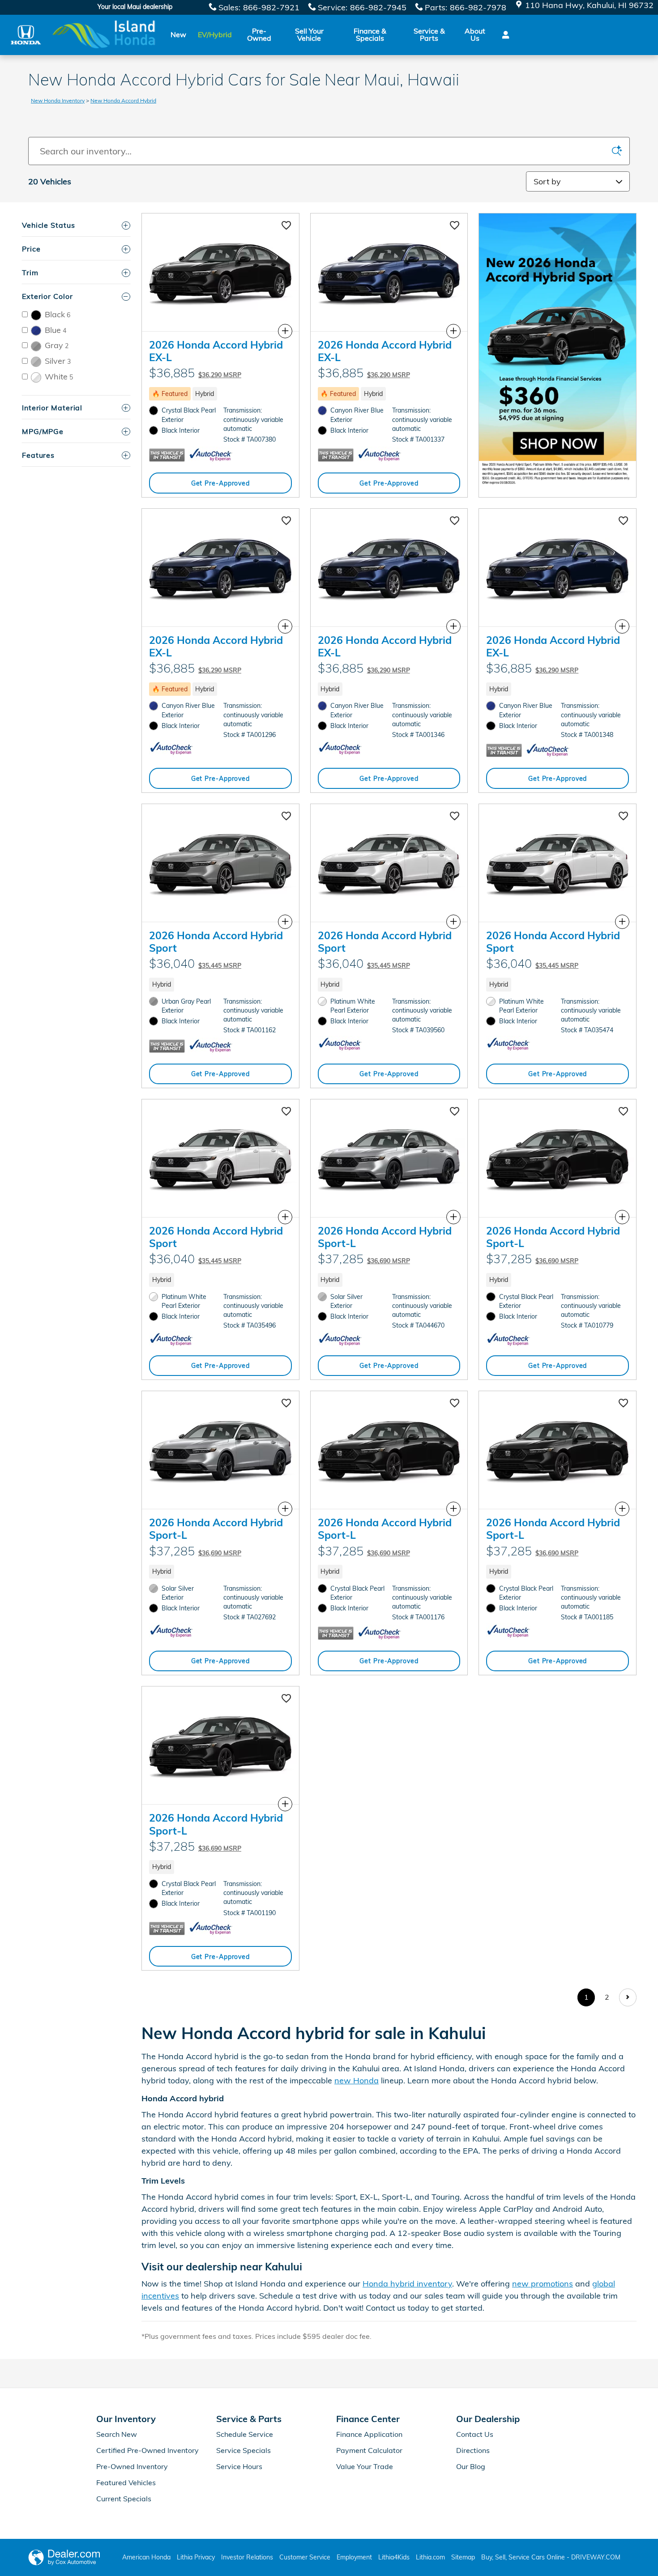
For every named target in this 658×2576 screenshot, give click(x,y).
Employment (354, 2557)
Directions (473, 2450)
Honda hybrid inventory (407, 2284)
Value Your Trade (365, 2466)
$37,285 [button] (364, 1259)
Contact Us (475, 2434)
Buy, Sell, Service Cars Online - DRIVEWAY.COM (551, 2557)
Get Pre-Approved (220, 483)
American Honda (146, 2557)
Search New (117, 2434)
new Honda (357, 2080)
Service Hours (239, 2466)
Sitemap (463, 2557)
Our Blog (471, 2466)
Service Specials (244, 2450)
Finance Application (369, 2434)
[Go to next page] (628, 1997)
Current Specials (124, 2499)
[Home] (26, 35)
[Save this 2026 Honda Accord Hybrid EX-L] (286, 226)
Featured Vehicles (126, 2482)
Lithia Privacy (196, 2557)
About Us (475, 34)
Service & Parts (429, 34)
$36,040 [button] (195, 963)
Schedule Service (245, 2434)
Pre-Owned (259, 34)
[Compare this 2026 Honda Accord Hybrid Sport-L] (453, 1217)
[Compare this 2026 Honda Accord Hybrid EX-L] (285, 331)
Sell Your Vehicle (309, 34)
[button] (220, 394)
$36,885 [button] (195, 373)
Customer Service (305, 2557)
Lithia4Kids (394, 2557)
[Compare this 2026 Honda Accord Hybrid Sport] (285, 922)
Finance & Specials (370, 34)
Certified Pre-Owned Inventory (147, 2450)
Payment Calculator (369, 2450)
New (178, 34)
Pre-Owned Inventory (132, 2466)
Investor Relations (247, 2557)
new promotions (543, 2284)
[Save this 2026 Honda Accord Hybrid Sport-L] (455, 1112)
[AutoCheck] (211, 455)
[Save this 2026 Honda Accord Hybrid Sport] (286, 817)
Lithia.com (430, 2557)
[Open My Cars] (503, 35)
